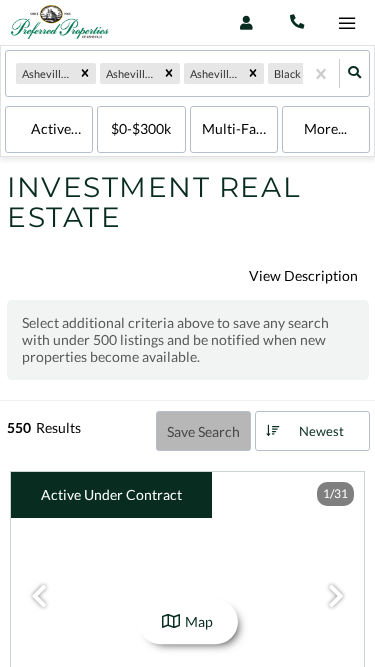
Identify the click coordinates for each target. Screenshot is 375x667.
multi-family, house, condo (240, 128)
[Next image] (336, 597)
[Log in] (246, 22)
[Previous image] (39, 597)
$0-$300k (141, 128)
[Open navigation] (346, 23)
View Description (303, 275)
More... (325, 128)
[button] (85, 74)
